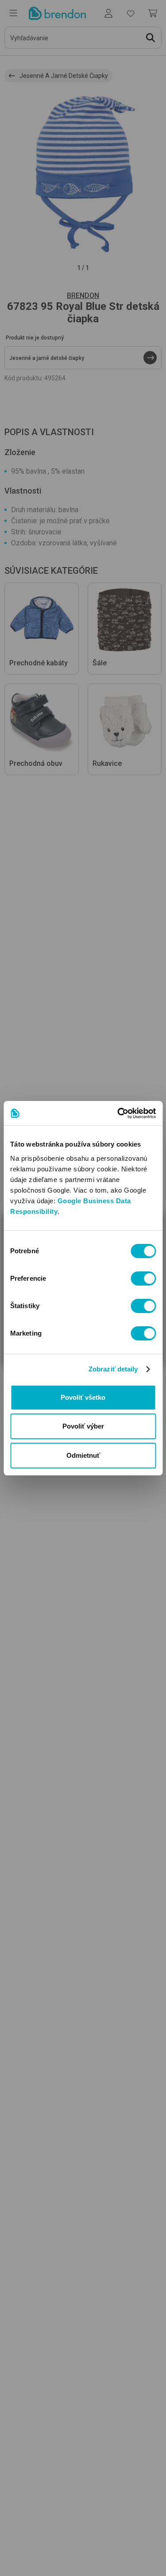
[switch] (143, 1278)
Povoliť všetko (83, 1397)
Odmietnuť (83, 1455)
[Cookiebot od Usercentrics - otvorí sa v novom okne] (118, 1113)
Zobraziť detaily (113, 1369)
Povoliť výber (83, 1426)
